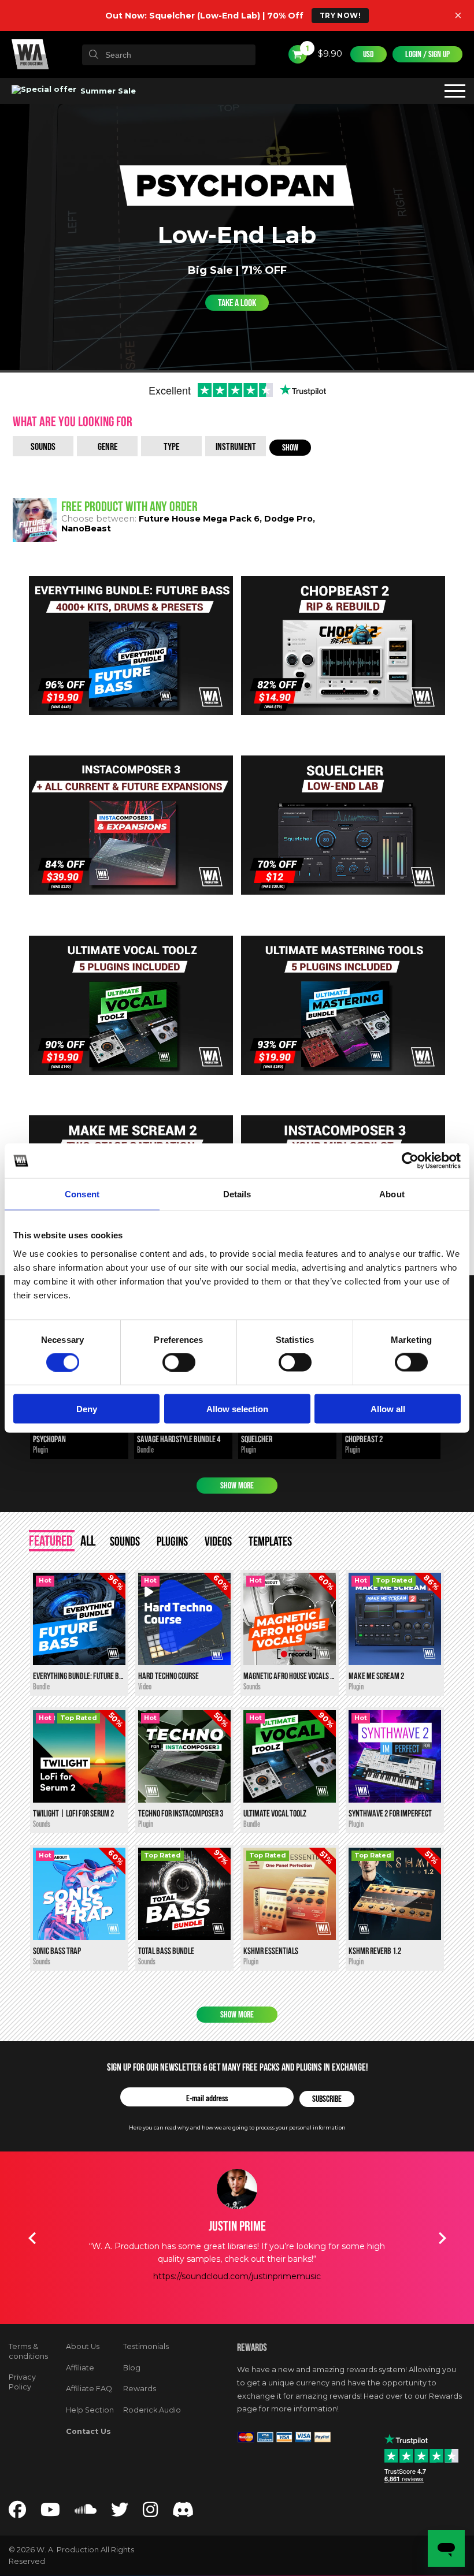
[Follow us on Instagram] (150, 2513)
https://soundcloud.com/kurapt (237, 2289)
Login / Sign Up (427, 54)
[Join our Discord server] (183, 2513)
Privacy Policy (22, 2382)
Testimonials (146, 2346)
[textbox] (169, 55)
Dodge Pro (288, 519)
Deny (87, 1408)
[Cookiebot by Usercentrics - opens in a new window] (410, 1161)
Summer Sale (107, 91)
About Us (83, 2346)
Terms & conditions (28, 2351)
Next (442, 2238)
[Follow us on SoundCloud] (86, 2513)
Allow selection (237, 1408)
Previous (32, 2238)
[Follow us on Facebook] (17, 2513)
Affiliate (80, 2368)
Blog (132, 2368)
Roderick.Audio (152, 2410)
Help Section (90, 2410)
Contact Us (88, 2431)
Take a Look (237, 303)
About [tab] (392, 1194)
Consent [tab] (82, 1194)
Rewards (140, 2389)
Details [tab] (237, 1194)
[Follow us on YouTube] (50, 2513)
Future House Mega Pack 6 (199, 519)
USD (369, 54)
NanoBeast (86, 528)
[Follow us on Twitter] (120, 2513)
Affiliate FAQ (89, 2389)
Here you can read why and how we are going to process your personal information (237, 2128)
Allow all (388, 1408)
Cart (307, 49)
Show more (237, 1486)
